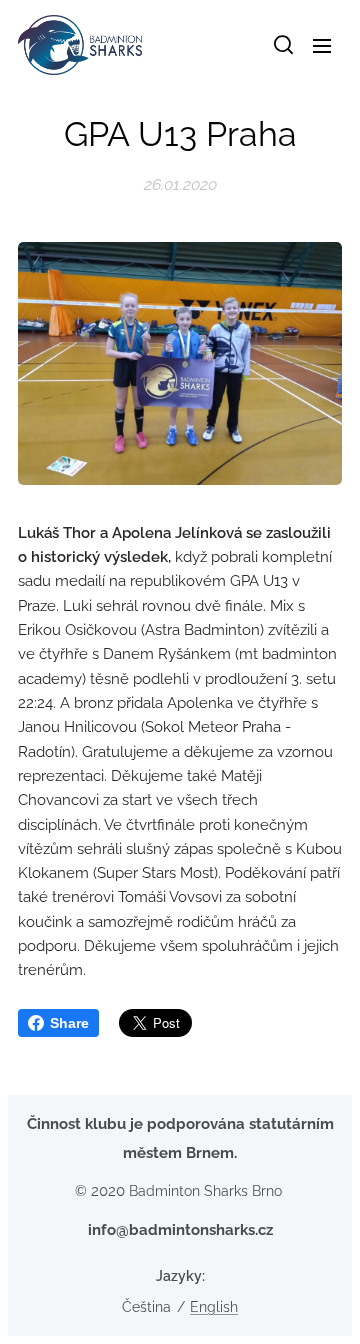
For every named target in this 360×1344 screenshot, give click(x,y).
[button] (282, 45)
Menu (322, 45)
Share (69, 1023)
